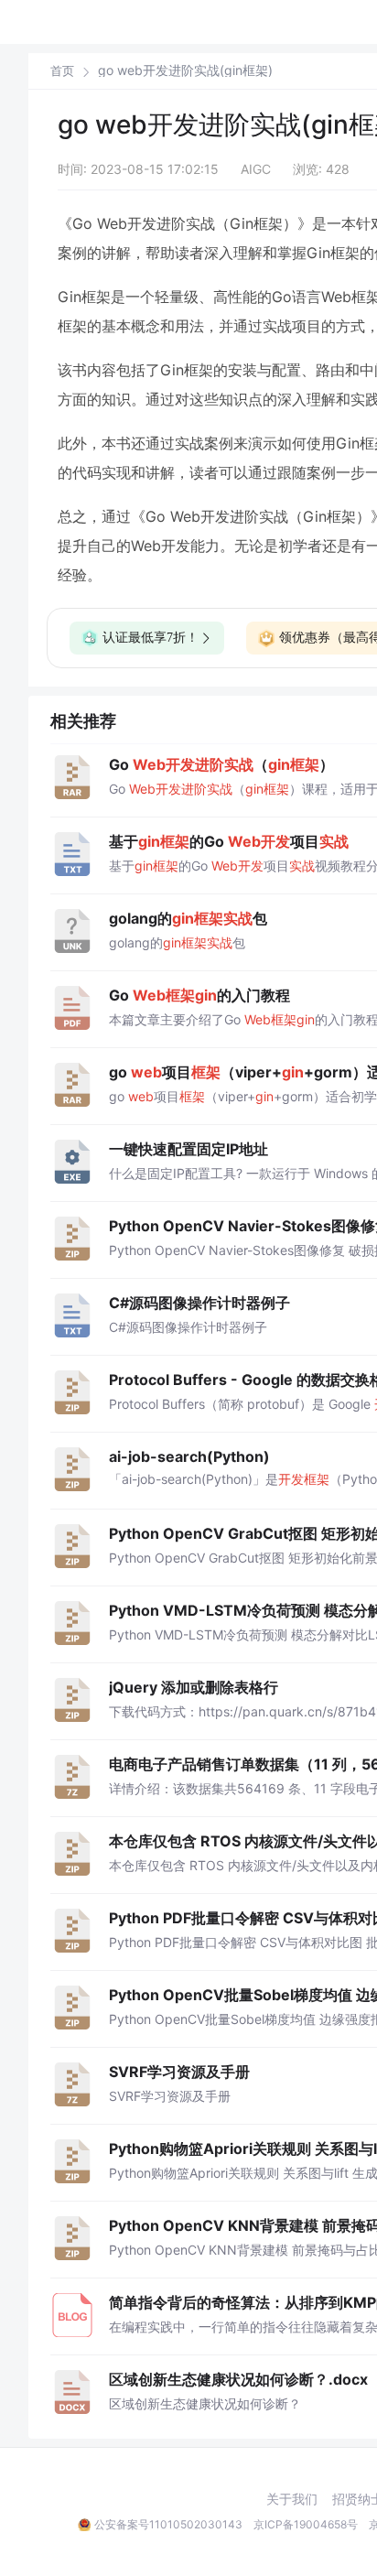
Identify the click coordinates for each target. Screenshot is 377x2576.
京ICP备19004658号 (306, 2524)
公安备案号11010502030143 (168, 2524)
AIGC (256, 169)
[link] (62, 70)
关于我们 (292, 2499)
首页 (62, 71)
